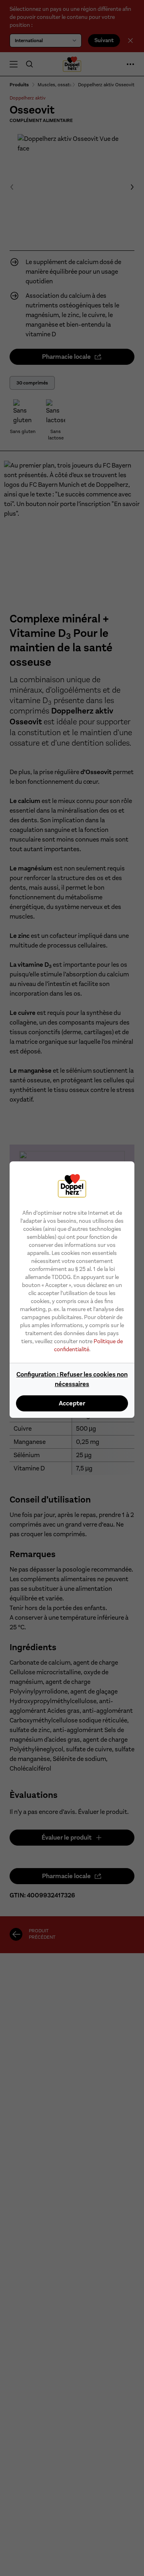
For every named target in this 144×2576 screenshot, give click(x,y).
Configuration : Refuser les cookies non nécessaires (72, 1379)
